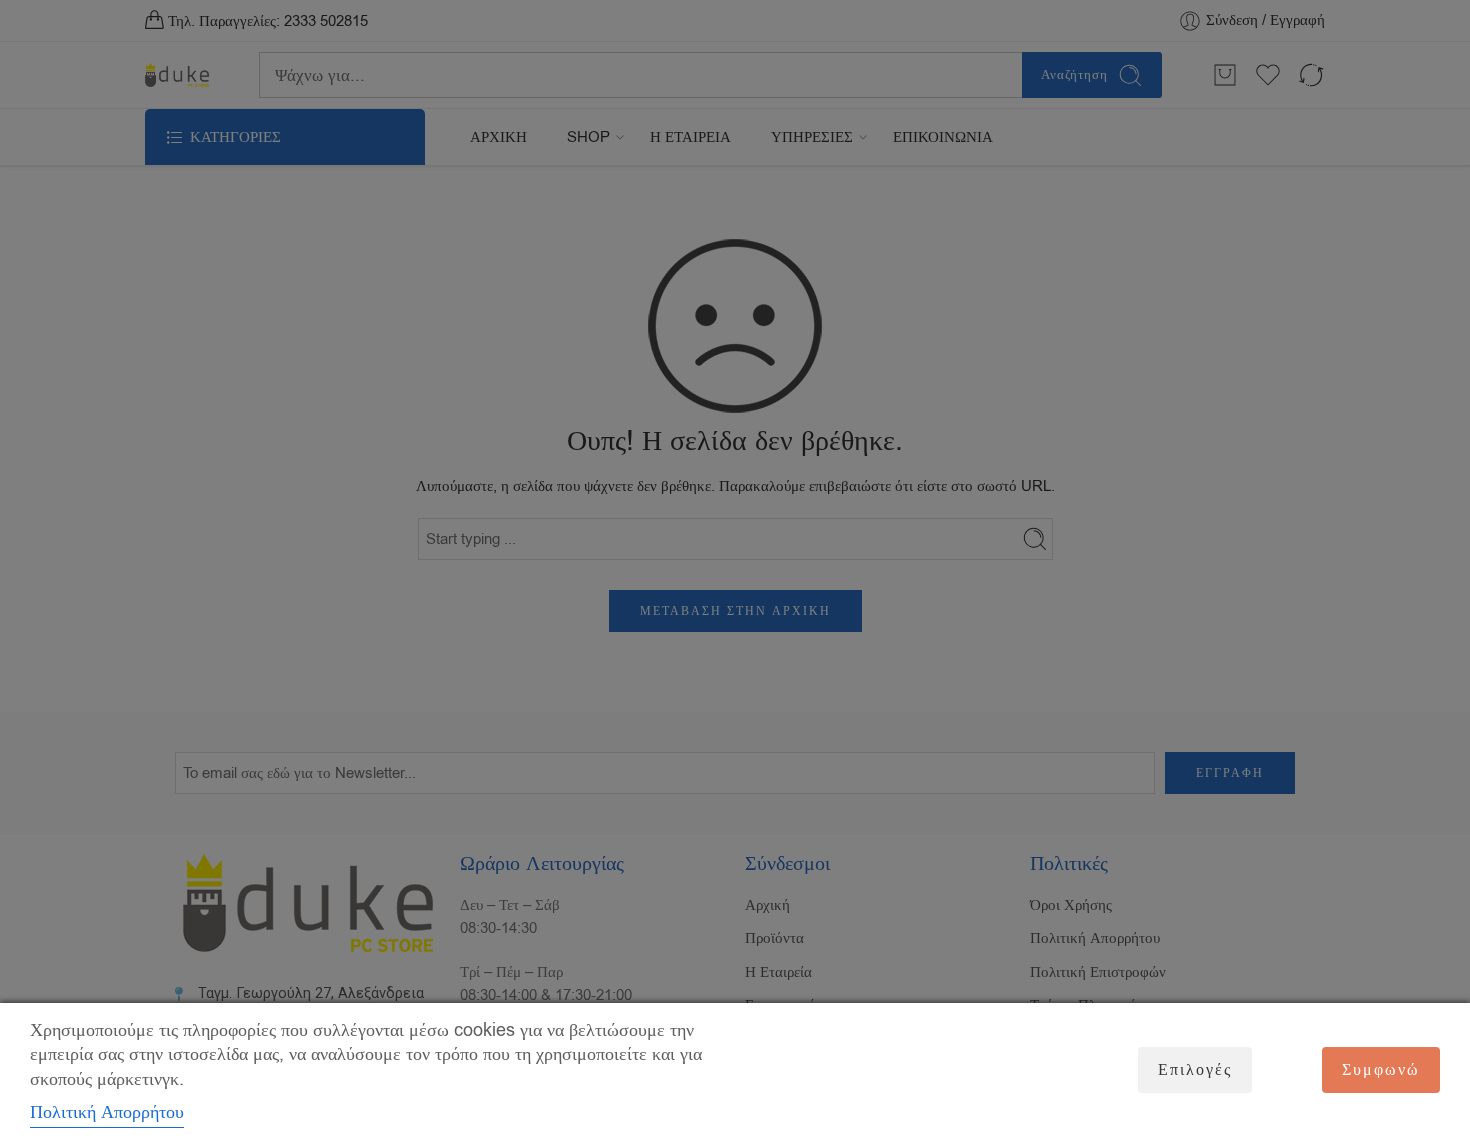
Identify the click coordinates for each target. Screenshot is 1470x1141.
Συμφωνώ (1381, 1070)
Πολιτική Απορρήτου (107, 1112)
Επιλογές (1195, 1070)
